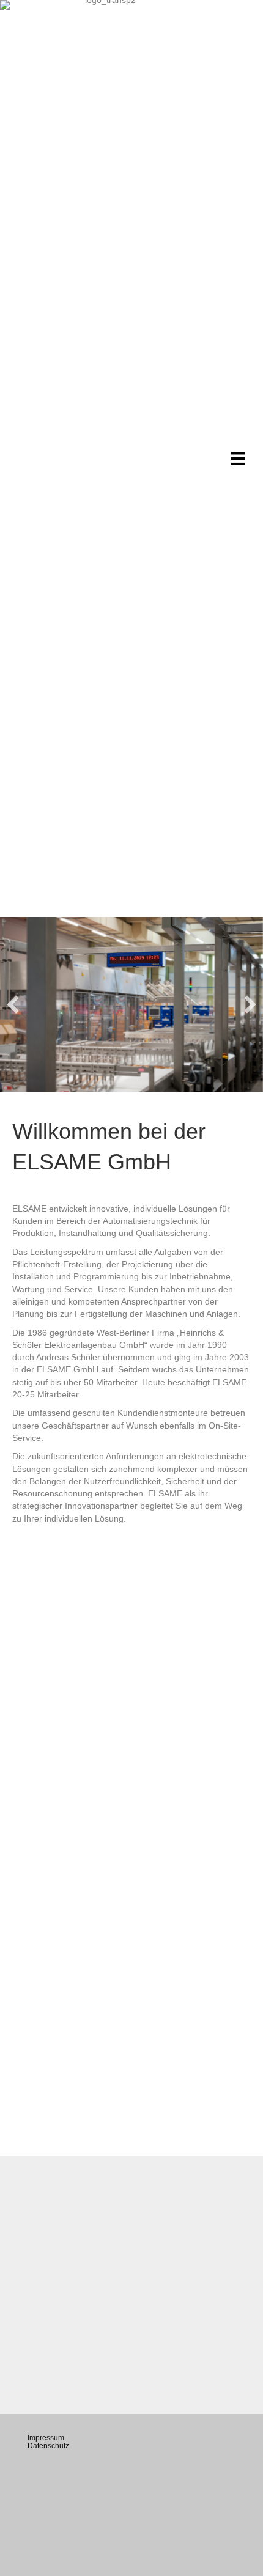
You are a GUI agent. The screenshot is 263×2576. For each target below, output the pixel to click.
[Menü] (238, 458)
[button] (13, 1004)
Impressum (46, 2438)
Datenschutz (48, 2446)
